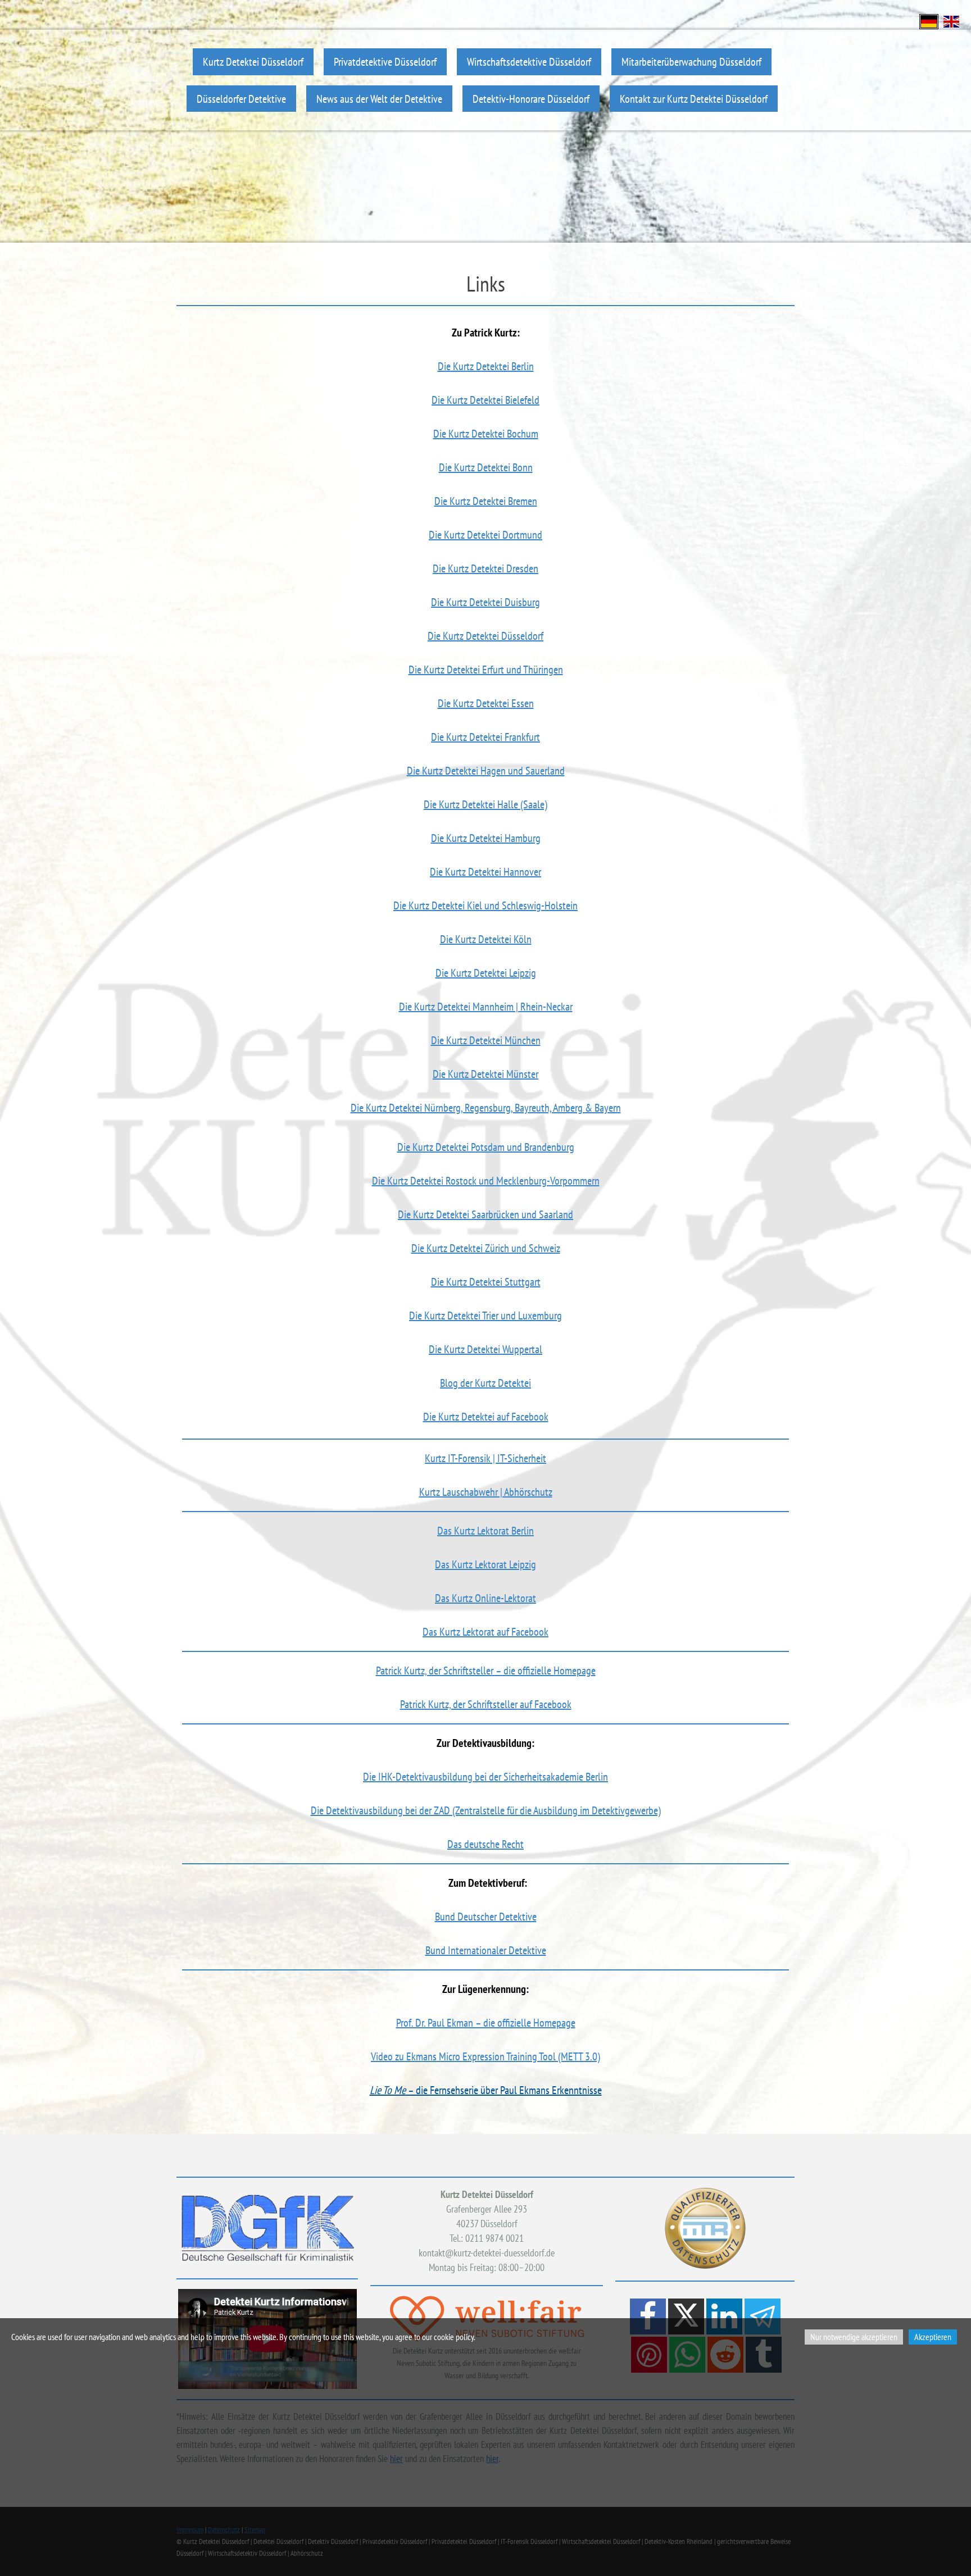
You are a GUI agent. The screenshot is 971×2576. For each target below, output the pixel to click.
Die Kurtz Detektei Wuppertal (485, 1349)
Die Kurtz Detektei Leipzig (486, 973)
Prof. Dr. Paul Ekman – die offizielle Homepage (486, 2023)
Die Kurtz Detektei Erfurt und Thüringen (486, 670)
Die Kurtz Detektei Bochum (486, 434)
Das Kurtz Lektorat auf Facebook (485, 1632)
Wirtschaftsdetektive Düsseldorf (529, 62)
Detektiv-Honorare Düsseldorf (531, 99)
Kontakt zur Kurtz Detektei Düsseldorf (694, 99)
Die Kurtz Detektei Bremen (486, 501)
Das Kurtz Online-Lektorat (485, 1598)
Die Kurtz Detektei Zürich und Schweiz (486, 1248)
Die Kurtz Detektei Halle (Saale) (485, 804)
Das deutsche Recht (485, 1844)
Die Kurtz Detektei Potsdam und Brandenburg (486, 1147)
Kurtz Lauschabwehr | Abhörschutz (486, 1492)
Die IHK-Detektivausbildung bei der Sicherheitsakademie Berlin (485, 1777)
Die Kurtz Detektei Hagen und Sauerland (486, 771)
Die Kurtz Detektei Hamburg (486, 838)
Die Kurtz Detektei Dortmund (485, 535)
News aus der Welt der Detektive (379, 99)
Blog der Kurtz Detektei (485, 1383)
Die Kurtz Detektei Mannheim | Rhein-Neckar (486, 1007)
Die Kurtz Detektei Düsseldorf (485, 636)
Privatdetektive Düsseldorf (385, 62)
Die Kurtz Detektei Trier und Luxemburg (485, 1316)
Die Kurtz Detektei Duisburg (485, 602)
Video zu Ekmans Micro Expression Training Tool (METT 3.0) (485, 2056)
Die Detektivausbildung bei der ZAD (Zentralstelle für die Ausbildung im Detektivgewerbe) (486, 1810)
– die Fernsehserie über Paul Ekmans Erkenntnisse (486, 2090)
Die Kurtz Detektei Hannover (485, 872)
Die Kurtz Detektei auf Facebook (486, 1417)
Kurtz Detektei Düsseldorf (253, 62)
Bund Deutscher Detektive (486, 1917)
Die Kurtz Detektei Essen (486, 703)
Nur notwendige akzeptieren (854, 2337)
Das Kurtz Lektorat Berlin (485, 1531)
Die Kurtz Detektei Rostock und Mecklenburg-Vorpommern (486, 1181)
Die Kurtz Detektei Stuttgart (486, 1282)
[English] (951, 21)
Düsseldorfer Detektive (241, 99)
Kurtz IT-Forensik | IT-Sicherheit (485, 1458)
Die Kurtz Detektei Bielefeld (485, 400)
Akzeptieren (933, 2337)
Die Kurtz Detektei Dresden (485, 568)
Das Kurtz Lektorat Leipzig (485, 1564)
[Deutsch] (929, 21)
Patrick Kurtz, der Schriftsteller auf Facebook (486, 1704)
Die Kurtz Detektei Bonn (486, 467)
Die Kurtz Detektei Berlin (486, 366)
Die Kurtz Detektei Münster (485, 1074)
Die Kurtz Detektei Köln (486, 939)
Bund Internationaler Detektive (486, 1950)
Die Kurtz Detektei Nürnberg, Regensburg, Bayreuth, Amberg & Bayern (486, 1108)
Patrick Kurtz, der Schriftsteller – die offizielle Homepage (486, 1671)
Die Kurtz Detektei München (486, 1040)
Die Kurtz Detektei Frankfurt (485, 737)
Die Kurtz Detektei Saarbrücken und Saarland (485, 1214)
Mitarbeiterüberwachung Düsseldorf (691, 62)
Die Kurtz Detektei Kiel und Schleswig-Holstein (485, 905)
